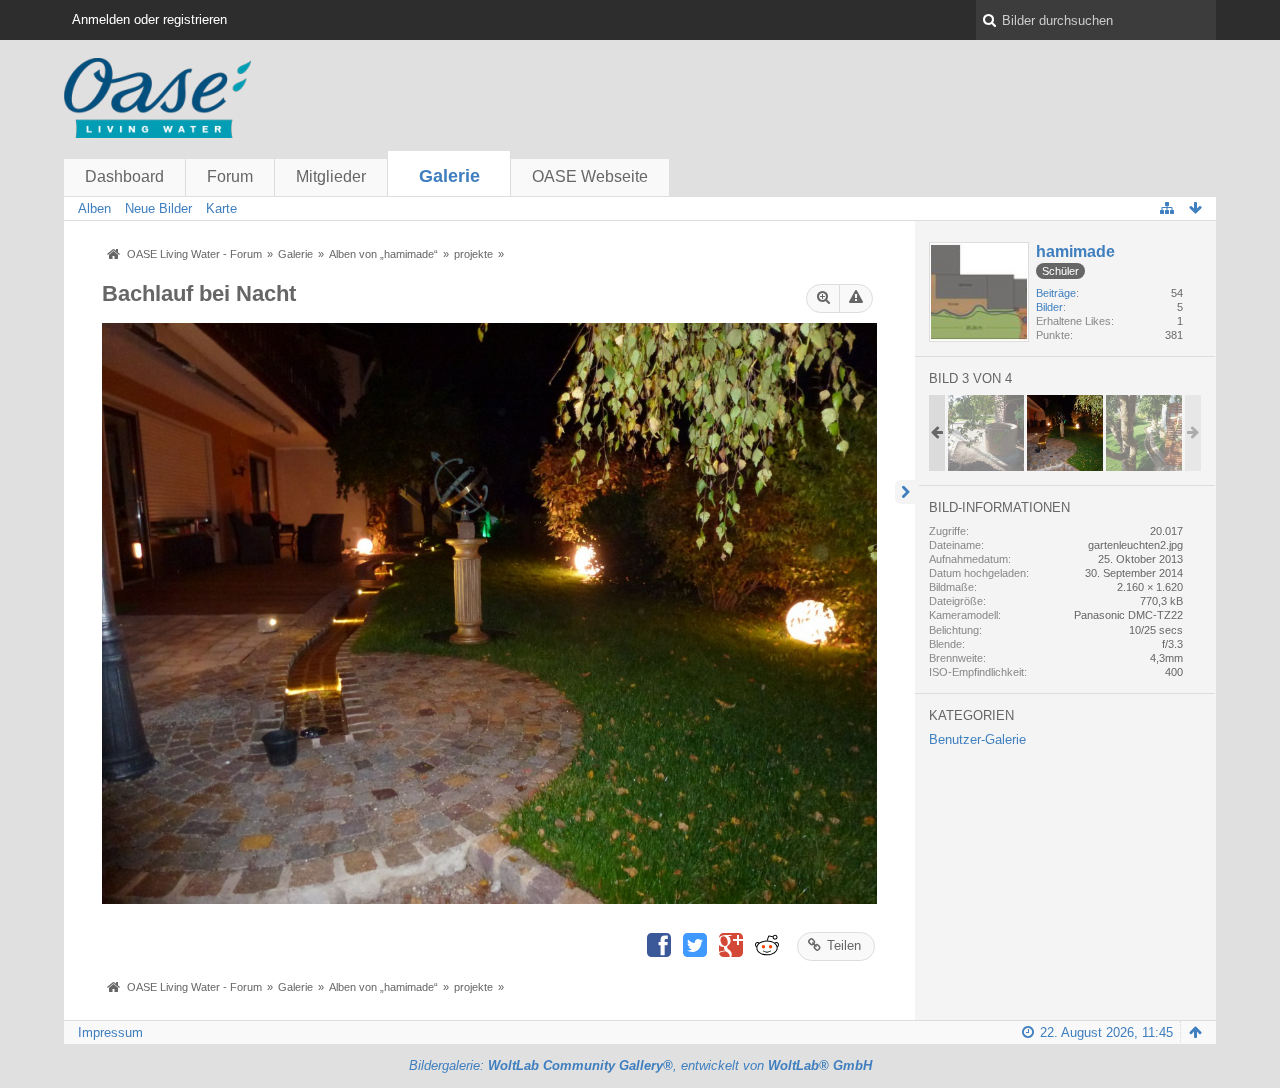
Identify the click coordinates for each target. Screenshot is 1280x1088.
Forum (230, 176)
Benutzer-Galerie (977, 739)
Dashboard (124, 176)
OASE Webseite (590, 176)
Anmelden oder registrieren (149, 19)
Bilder (1049, 307)
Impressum (110, 1032)
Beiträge (1056, 293)
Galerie (449, 176)
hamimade (1075, 251)
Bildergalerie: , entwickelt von (640, 1065)
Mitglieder (331, 176)
